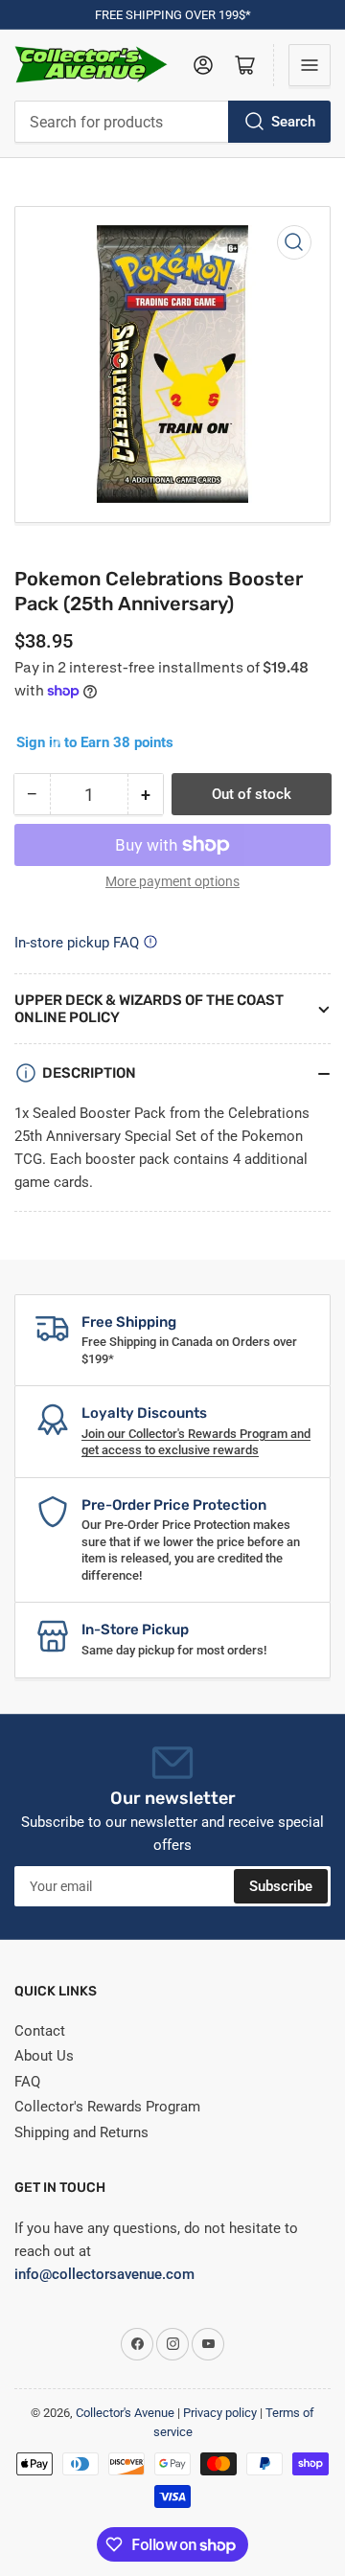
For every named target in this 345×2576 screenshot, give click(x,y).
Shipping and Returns (81, 2132)
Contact (40, 2031)
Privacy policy (220, 2413)
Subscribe (281, 1886)
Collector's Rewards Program (107, 2107)
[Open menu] (310, 65)
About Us (44, 2056)
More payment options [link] (172, 881)
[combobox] (172, 122)
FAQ (27, 2082)
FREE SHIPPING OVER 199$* (173, 15)
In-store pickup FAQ (77, 943)
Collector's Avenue (125, 2413)
